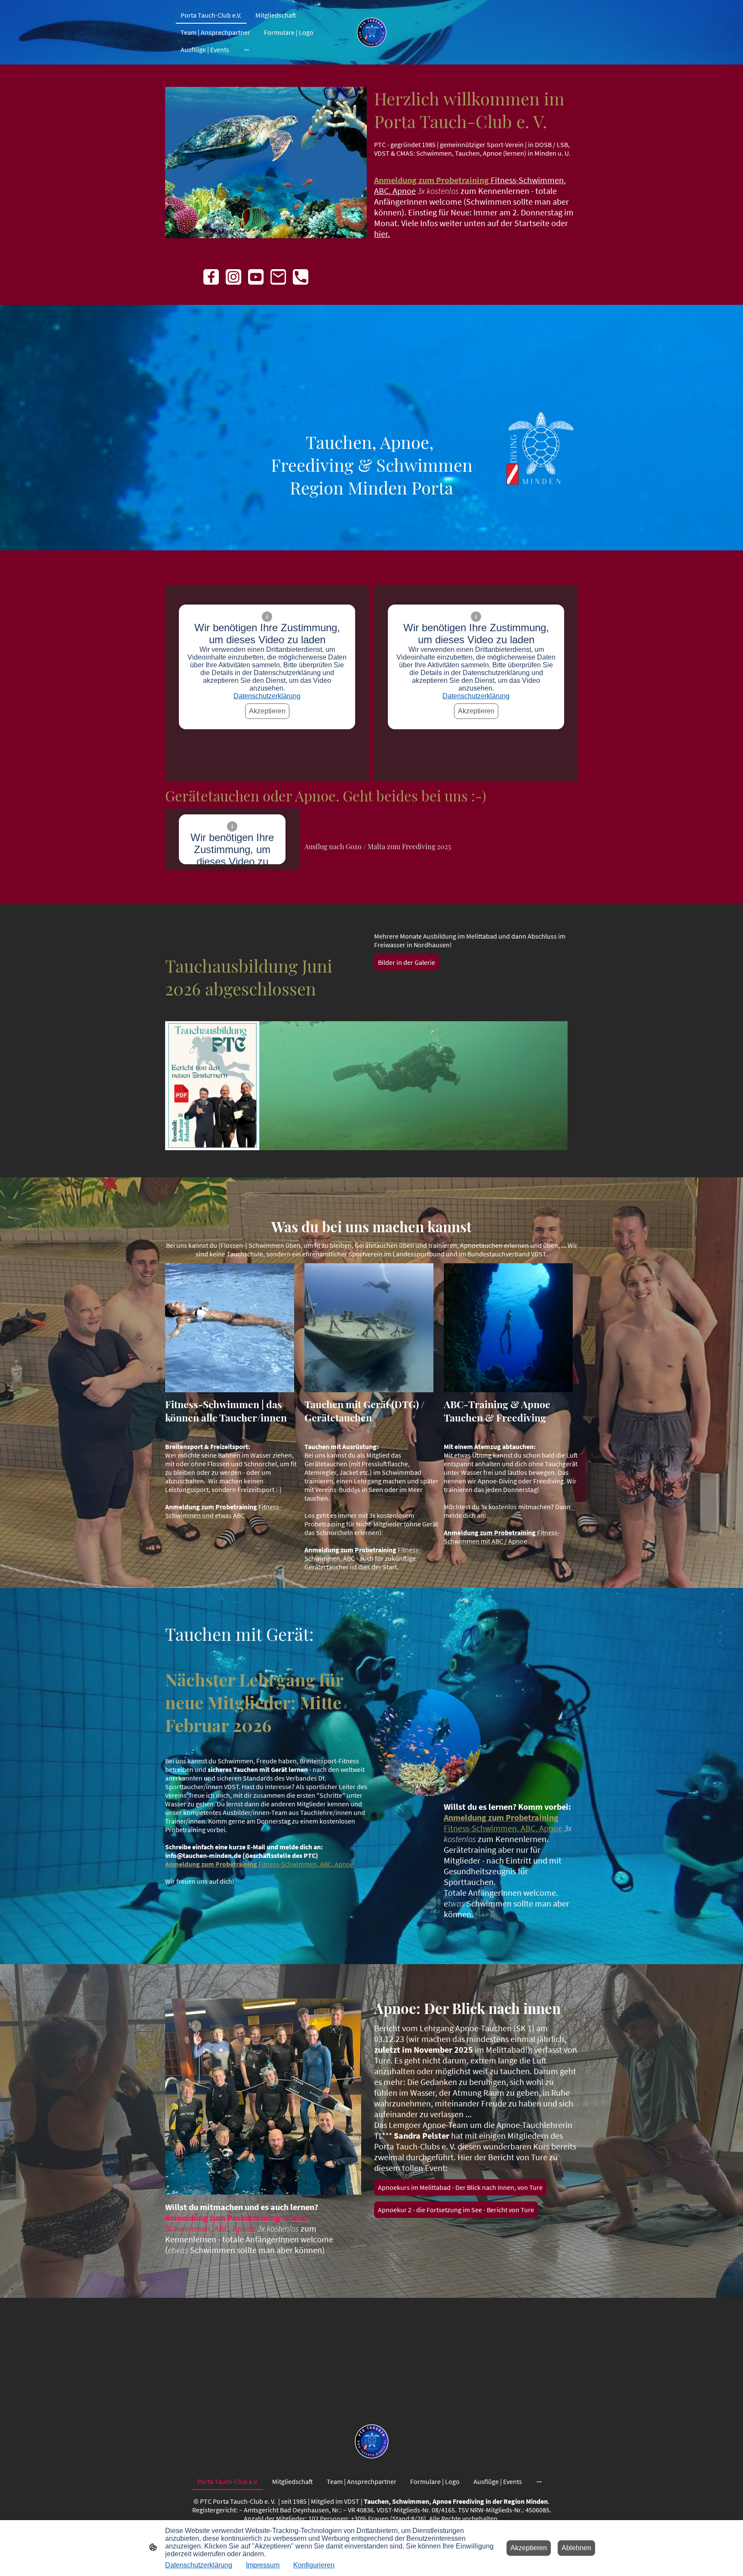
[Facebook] (211, 277)
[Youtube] (256, 277)
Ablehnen (576, 2548)
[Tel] (301, 277)
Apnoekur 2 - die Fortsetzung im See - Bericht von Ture (456, 2210)
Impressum (263, 2565)
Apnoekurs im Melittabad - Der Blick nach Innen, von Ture (460, 2187)
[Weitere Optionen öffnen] (246, 49)
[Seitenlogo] (371, 32)
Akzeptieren (267, 711)
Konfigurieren (314, 2565)
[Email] (278, 277)
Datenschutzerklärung (267, 696)
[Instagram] (233, 277)
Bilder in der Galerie (407, 962)
